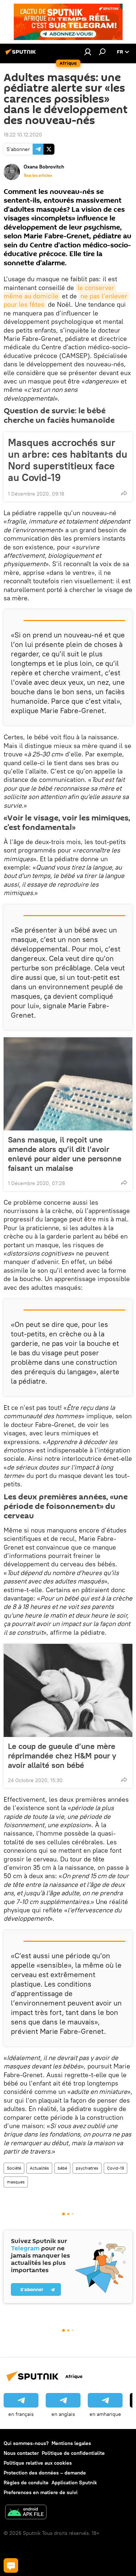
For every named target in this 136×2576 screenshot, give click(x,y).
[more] (124, 493)
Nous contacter (21, 2453)
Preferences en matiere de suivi (41, 2492)
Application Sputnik (74, 2482)
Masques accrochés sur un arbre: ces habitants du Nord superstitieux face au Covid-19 (68, 460)
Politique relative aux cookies (38, 2463)
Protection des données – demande (45, 2473)
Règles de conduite (26, 2482)
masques (16, 2182)
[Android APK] (26, 2513)
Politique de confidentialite (73, 2453)
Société (14, 2168)
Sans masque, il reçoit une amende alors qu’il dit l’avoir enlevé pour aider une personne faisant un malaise (65, 1154)
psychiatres (87, 2168)
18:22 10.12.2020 (23, 135)
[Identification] (88, 52)
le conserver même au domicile (60, 292)
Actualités (39, 2168)
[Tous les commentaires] (11, 2565)
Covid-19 (116, 2168)
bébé (62, 2168)
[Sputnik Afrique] (22, 55)
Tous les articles (38, 175)
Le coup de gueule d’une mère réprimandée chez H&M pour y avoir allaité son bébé (62, 1756)
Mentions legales (71, 2443)
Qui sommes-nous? (26, 2443)
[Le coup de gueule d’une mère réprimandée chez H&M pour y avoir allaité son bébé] (68, 1690)
